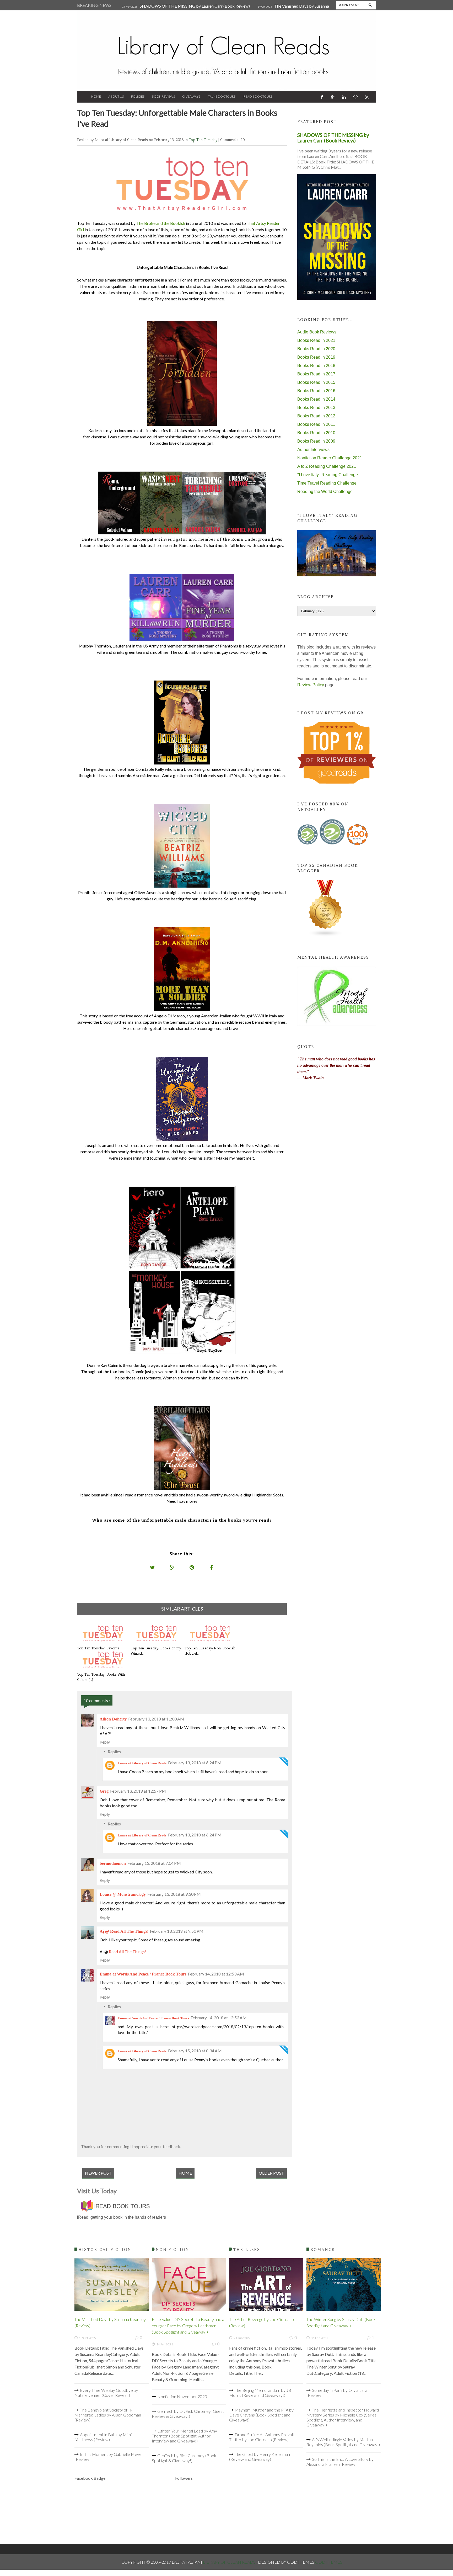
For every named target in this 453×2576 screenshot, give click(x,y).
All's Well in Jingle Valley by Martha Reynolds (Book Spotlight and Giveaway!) (343, 2442)
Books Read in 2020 (316, 349)
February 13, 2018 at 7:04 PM (154, 1863)
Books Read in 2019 (316, 357)
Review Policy (311, 685)
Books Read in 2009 (316, 441)
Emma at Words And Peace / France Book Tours (143, 1974)
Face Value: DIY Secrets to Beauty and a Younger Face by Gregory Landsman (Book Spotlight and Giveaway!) (188, 2326)
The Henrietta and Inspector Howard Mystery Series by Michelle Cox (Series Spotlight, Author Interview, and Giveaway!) (343, 2417)
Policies (138, 96)
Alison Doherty (113, 1719)
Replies (114, 1752)
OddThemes (329, 2562)
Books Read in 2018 (316, 366)
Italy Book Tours (221, 96)
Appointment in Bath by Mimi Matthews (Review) (103, 2437)
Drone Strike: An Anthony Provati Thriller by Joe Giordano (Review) (262, 2437)
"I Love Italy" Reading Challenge (328, 475)
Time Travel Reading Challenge (327, 483)
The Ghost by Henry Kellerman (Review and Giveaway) (260, 2457)
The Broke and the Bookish (161, 223)
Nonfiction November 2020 (182, 2396)
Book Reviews (163, 96)
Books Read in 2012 (316, 416)
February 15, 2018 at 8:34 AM (195, 2051)
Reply (105, 1742)
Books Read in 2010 (316, 433)
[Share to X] (153, 1567)
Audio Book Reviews (317, 332)
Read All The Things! (127, 1951)
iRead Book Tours (258, 96)
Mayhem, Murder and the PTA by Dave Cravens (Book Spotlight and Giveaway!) (261, 2415)
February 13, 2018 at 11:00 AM (156, 1719)
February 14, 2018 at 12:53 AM (216, 1974)
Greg (104, 1791)
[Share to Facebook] (212, 1567)
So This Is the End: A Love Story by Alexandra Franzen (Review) (340, 2462)
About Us (116, 96)
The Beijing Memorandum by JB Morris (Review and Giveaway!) (260, 2393)
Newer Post (98, 2173)
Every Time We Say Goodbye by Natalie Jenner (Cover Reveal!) (106, 2393)
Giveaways (191, 96)
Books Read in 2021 (316, 340)
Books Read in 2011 (316, 424)
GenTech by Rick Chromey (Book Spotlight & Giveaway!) (184, 2458)
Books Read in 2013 (316, 408)
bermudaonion (113, 1863)
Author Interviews (313, 450)
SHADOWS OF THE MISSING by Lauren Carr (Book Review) (195, 6)
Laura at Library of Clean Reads (142, 1763)
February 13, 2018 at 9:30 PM (174, 1894)
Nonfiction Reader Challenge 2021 (330, 458)
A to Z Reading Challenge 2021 (327, 466)
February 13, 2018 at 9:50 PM (177, 1931)
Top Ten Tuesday (204, 140)
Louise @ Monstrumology (123, 1894)
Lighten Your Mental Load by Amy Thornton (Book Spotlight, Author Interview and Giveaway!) (184, 2436)
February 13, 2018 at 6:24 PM (195, 1763)
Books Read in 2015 (316, 382)
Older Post (271, 2173)
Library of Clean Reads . (230, 2562)
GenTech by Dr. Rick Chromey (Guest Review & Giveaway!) (188, 2414)
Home (96, 96)
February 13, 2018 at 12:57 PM (138, 1791)
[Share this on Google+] (172, 1567)
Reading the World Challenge (325, 492)
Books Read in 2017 (316, 374)
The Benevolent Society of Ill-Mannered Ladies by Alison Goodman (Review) (108, 2415)
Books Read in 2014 (316, 399)
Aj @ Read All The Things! (124, 1931)
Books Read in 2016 (316, 391)
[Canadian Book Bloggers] (326, 935)
